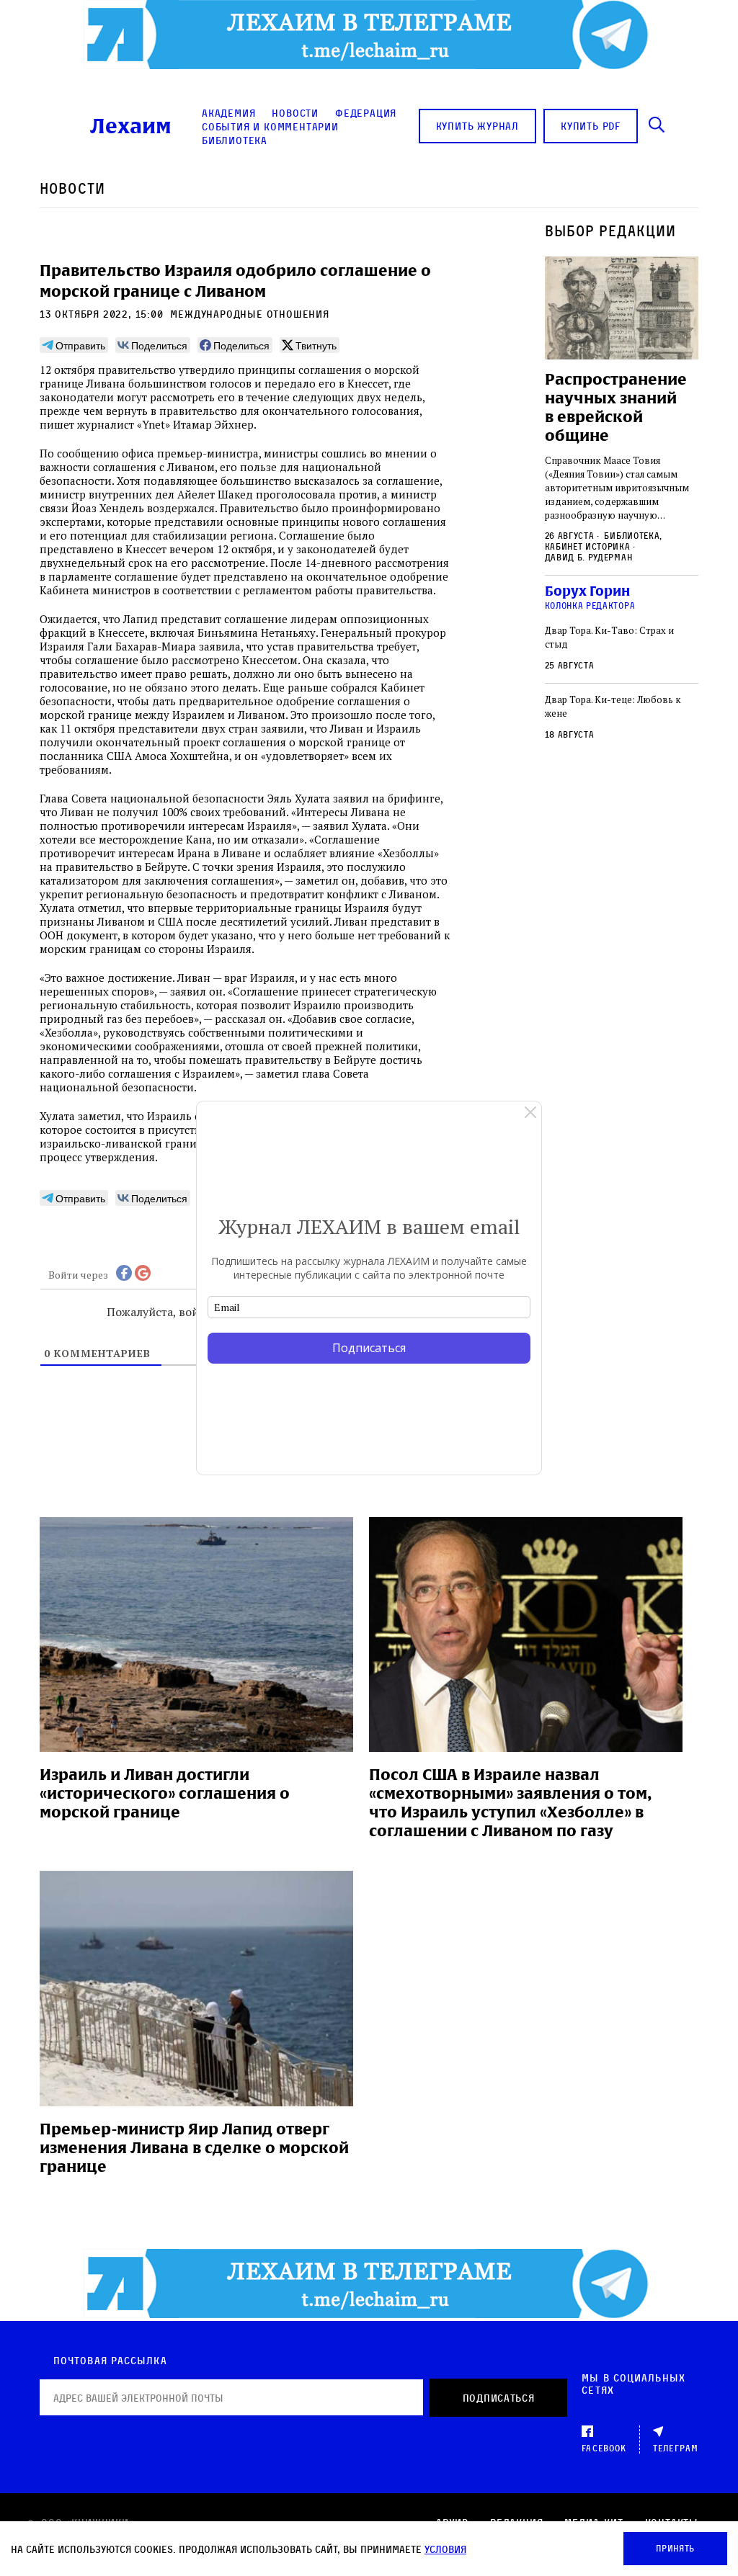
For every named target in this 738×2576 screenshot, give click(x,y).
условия (445, 2549)
